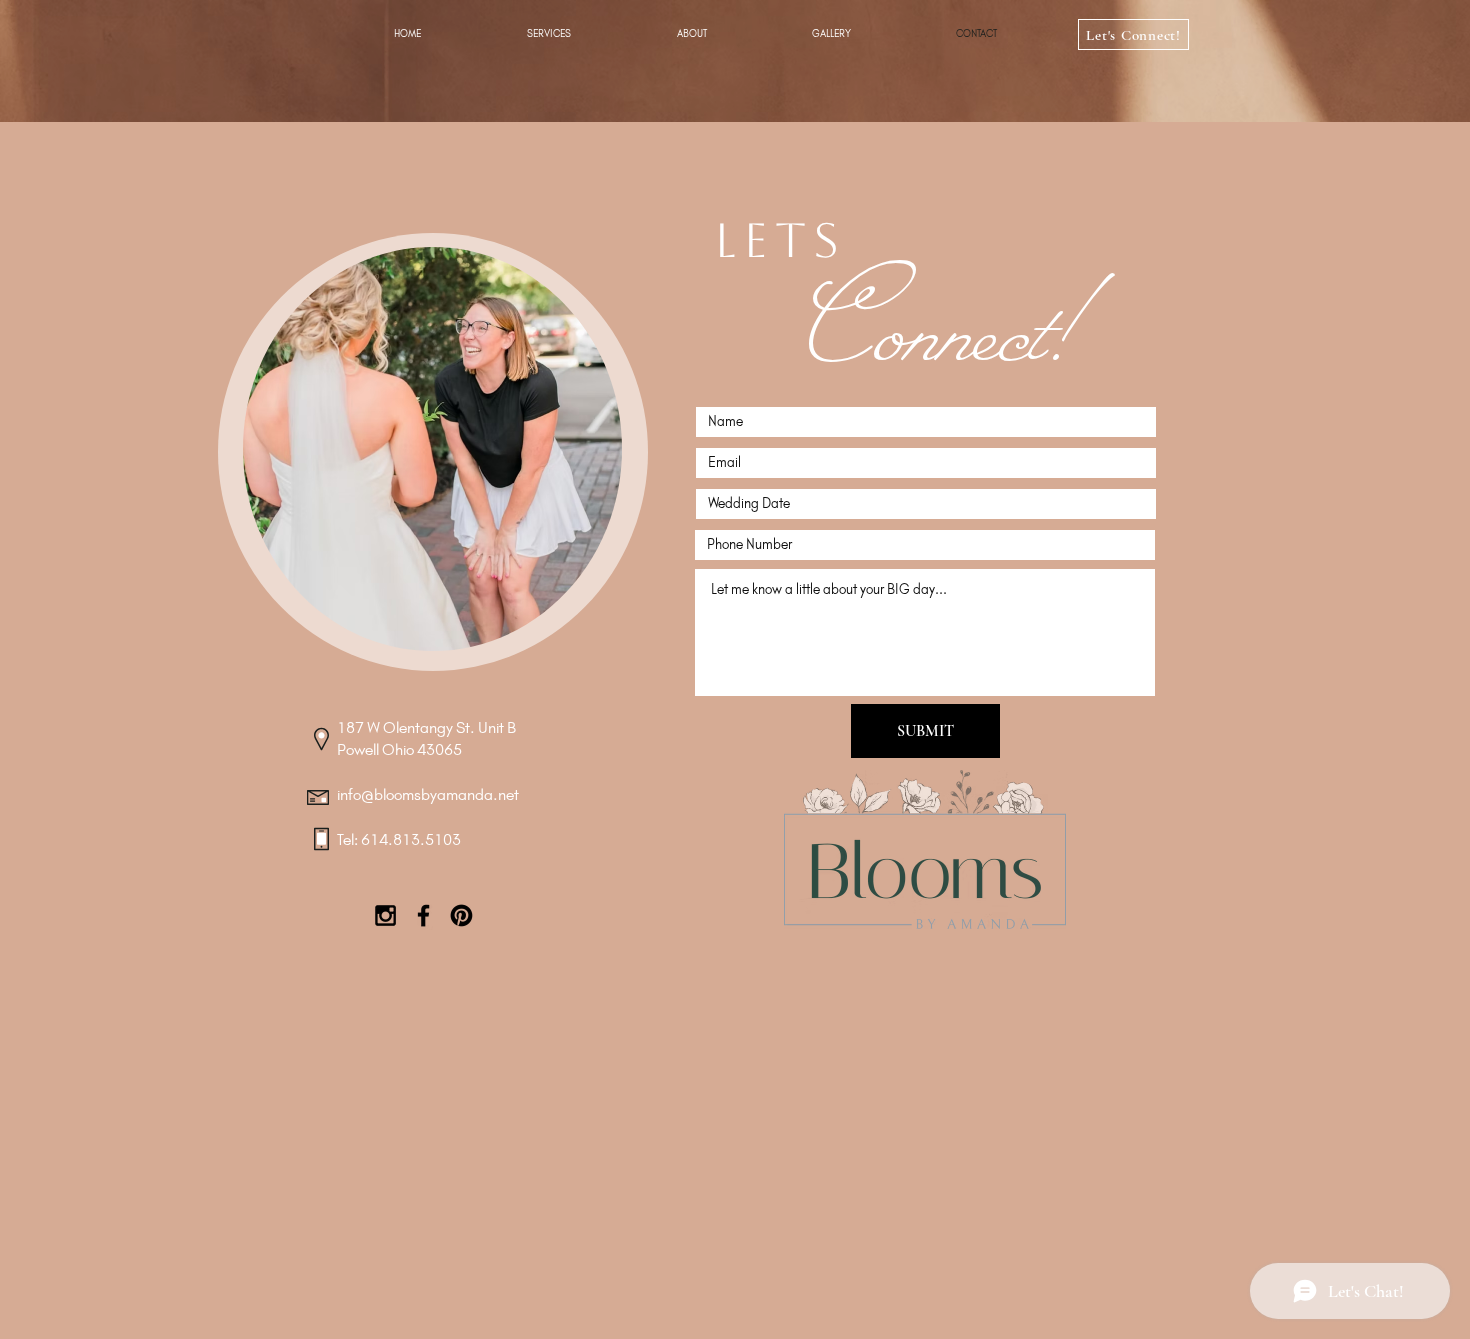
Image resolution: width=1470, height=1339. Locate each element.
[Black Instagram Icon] (385, 915)
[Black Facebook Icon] (423, 915)
